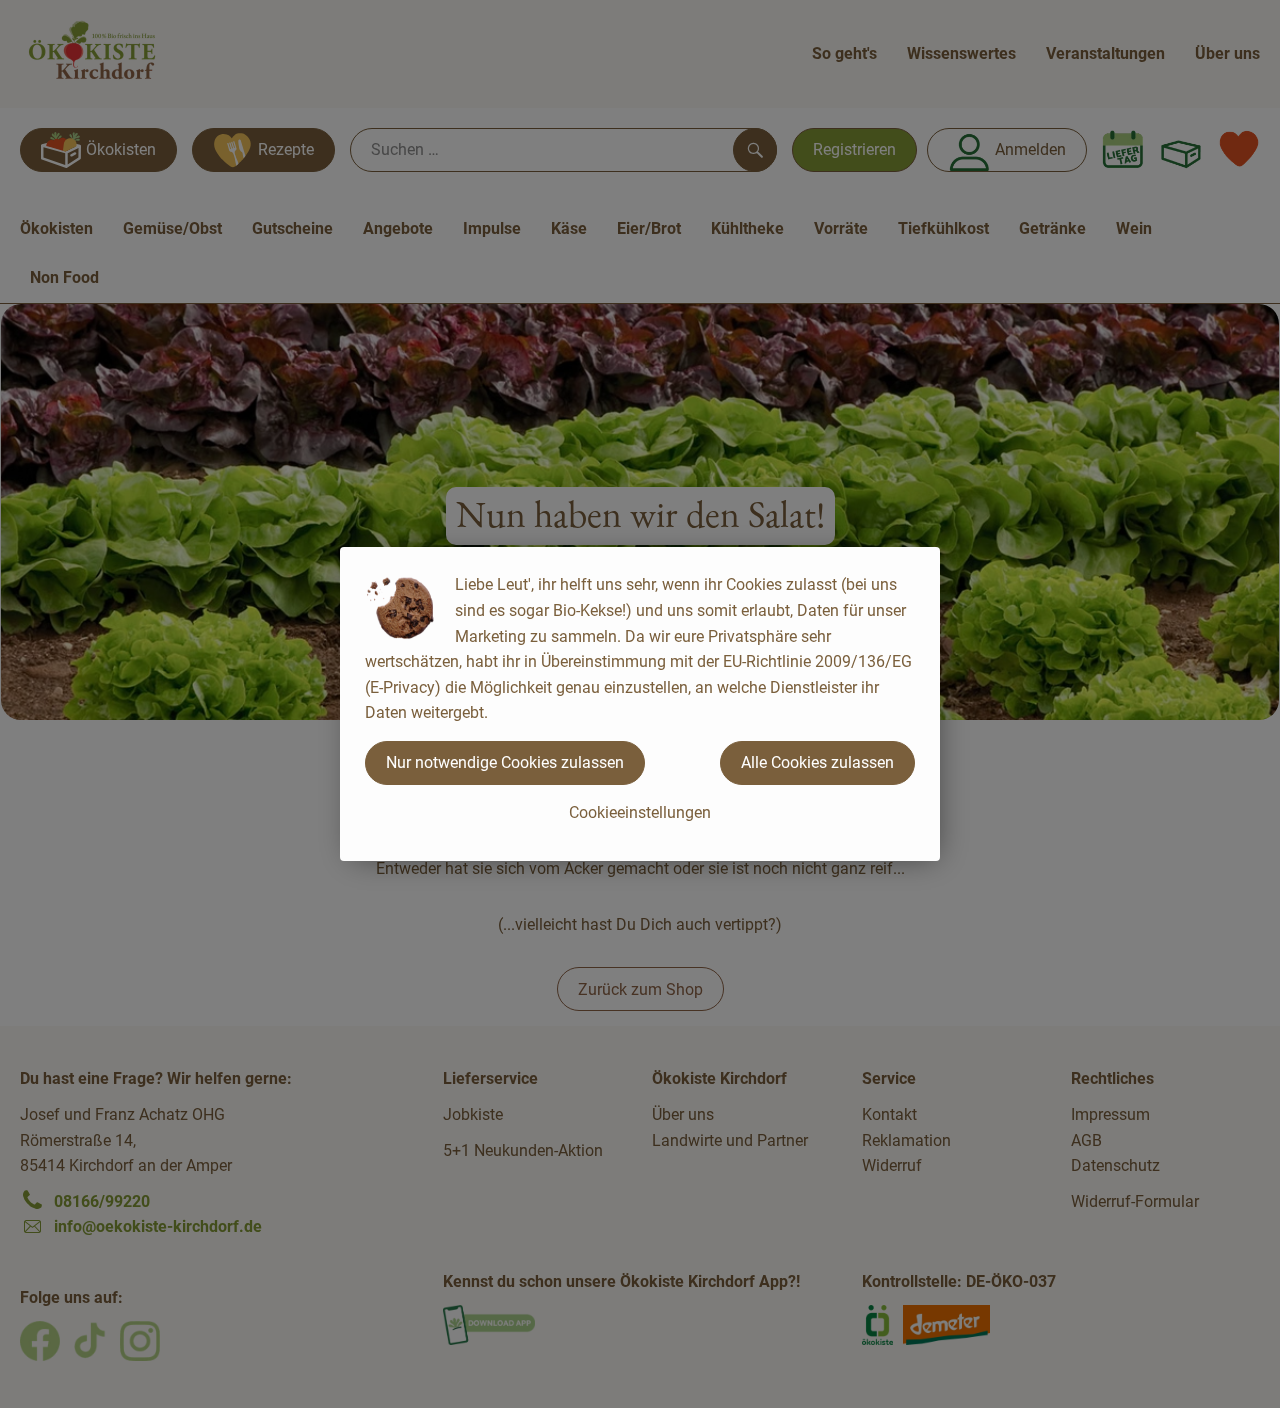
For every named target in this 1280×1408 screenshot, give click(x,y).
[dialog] (640, 704)
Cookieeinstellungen (640, 812)
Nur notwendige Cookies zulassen (505, 762)
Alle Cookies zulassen (817, 762)
